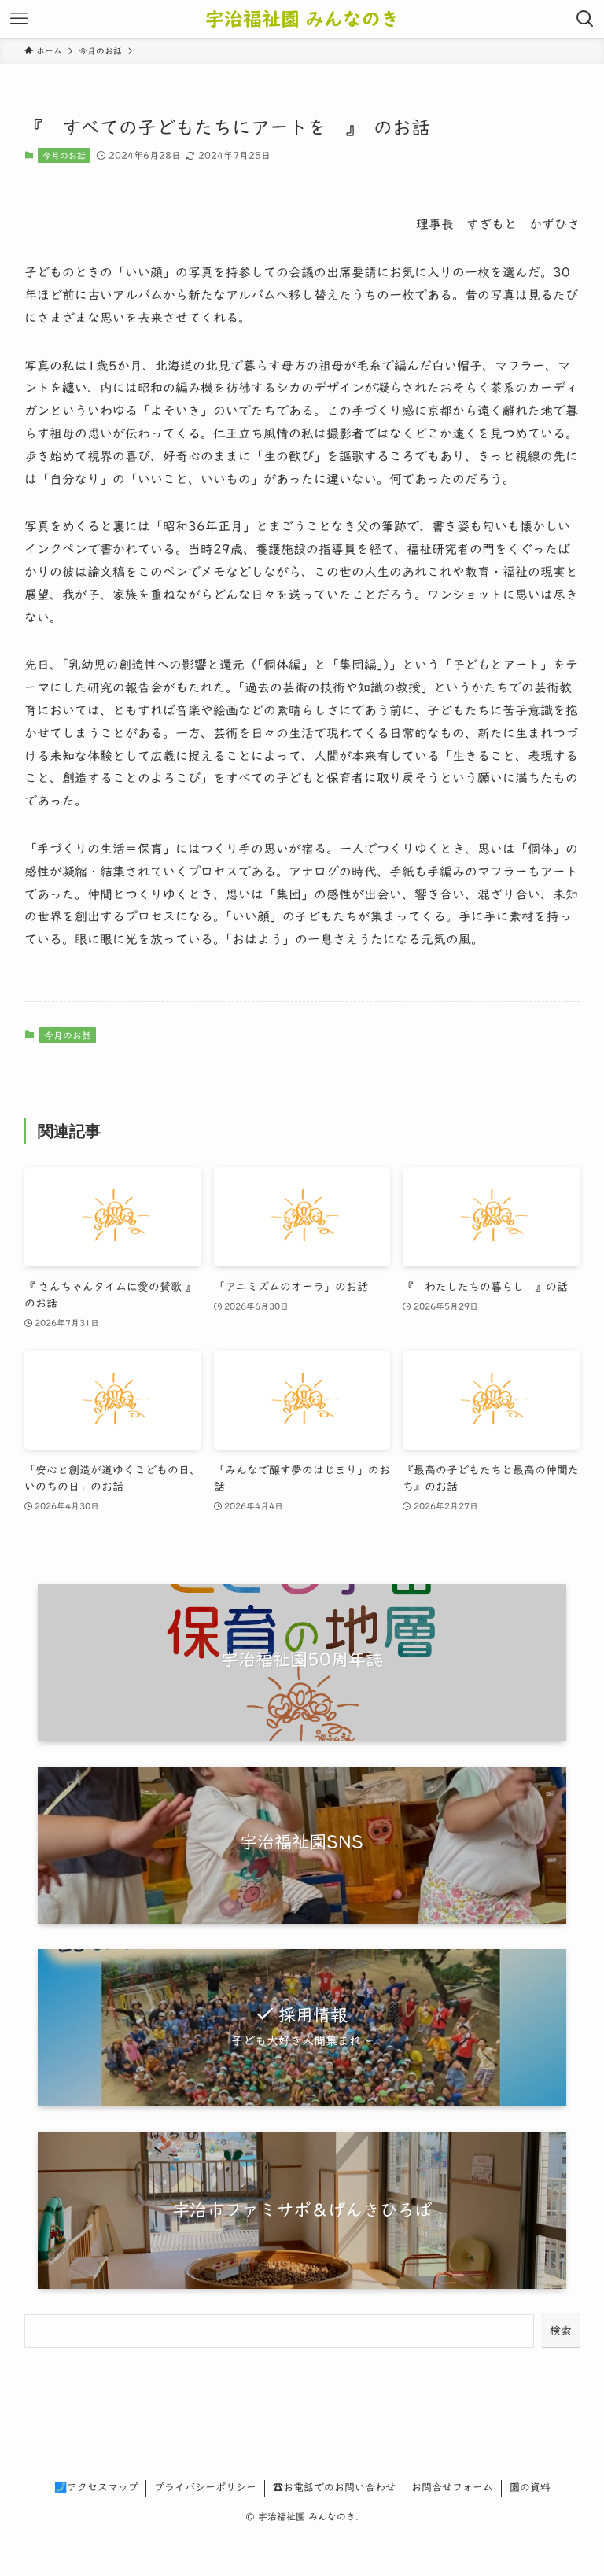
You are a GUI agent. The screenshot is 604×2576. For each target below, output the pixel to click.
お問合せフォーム (452, 2488)
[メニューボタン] (19, 19)
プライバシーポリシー (205, 2488)
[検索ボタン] (585, 19)
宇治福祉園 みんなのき (302, 19)
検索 (561, 2331)
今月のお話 (64, 155)
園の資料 (530, 2488)
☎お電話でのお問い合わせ (334, 2488)
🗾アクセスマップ (96, 2488)
